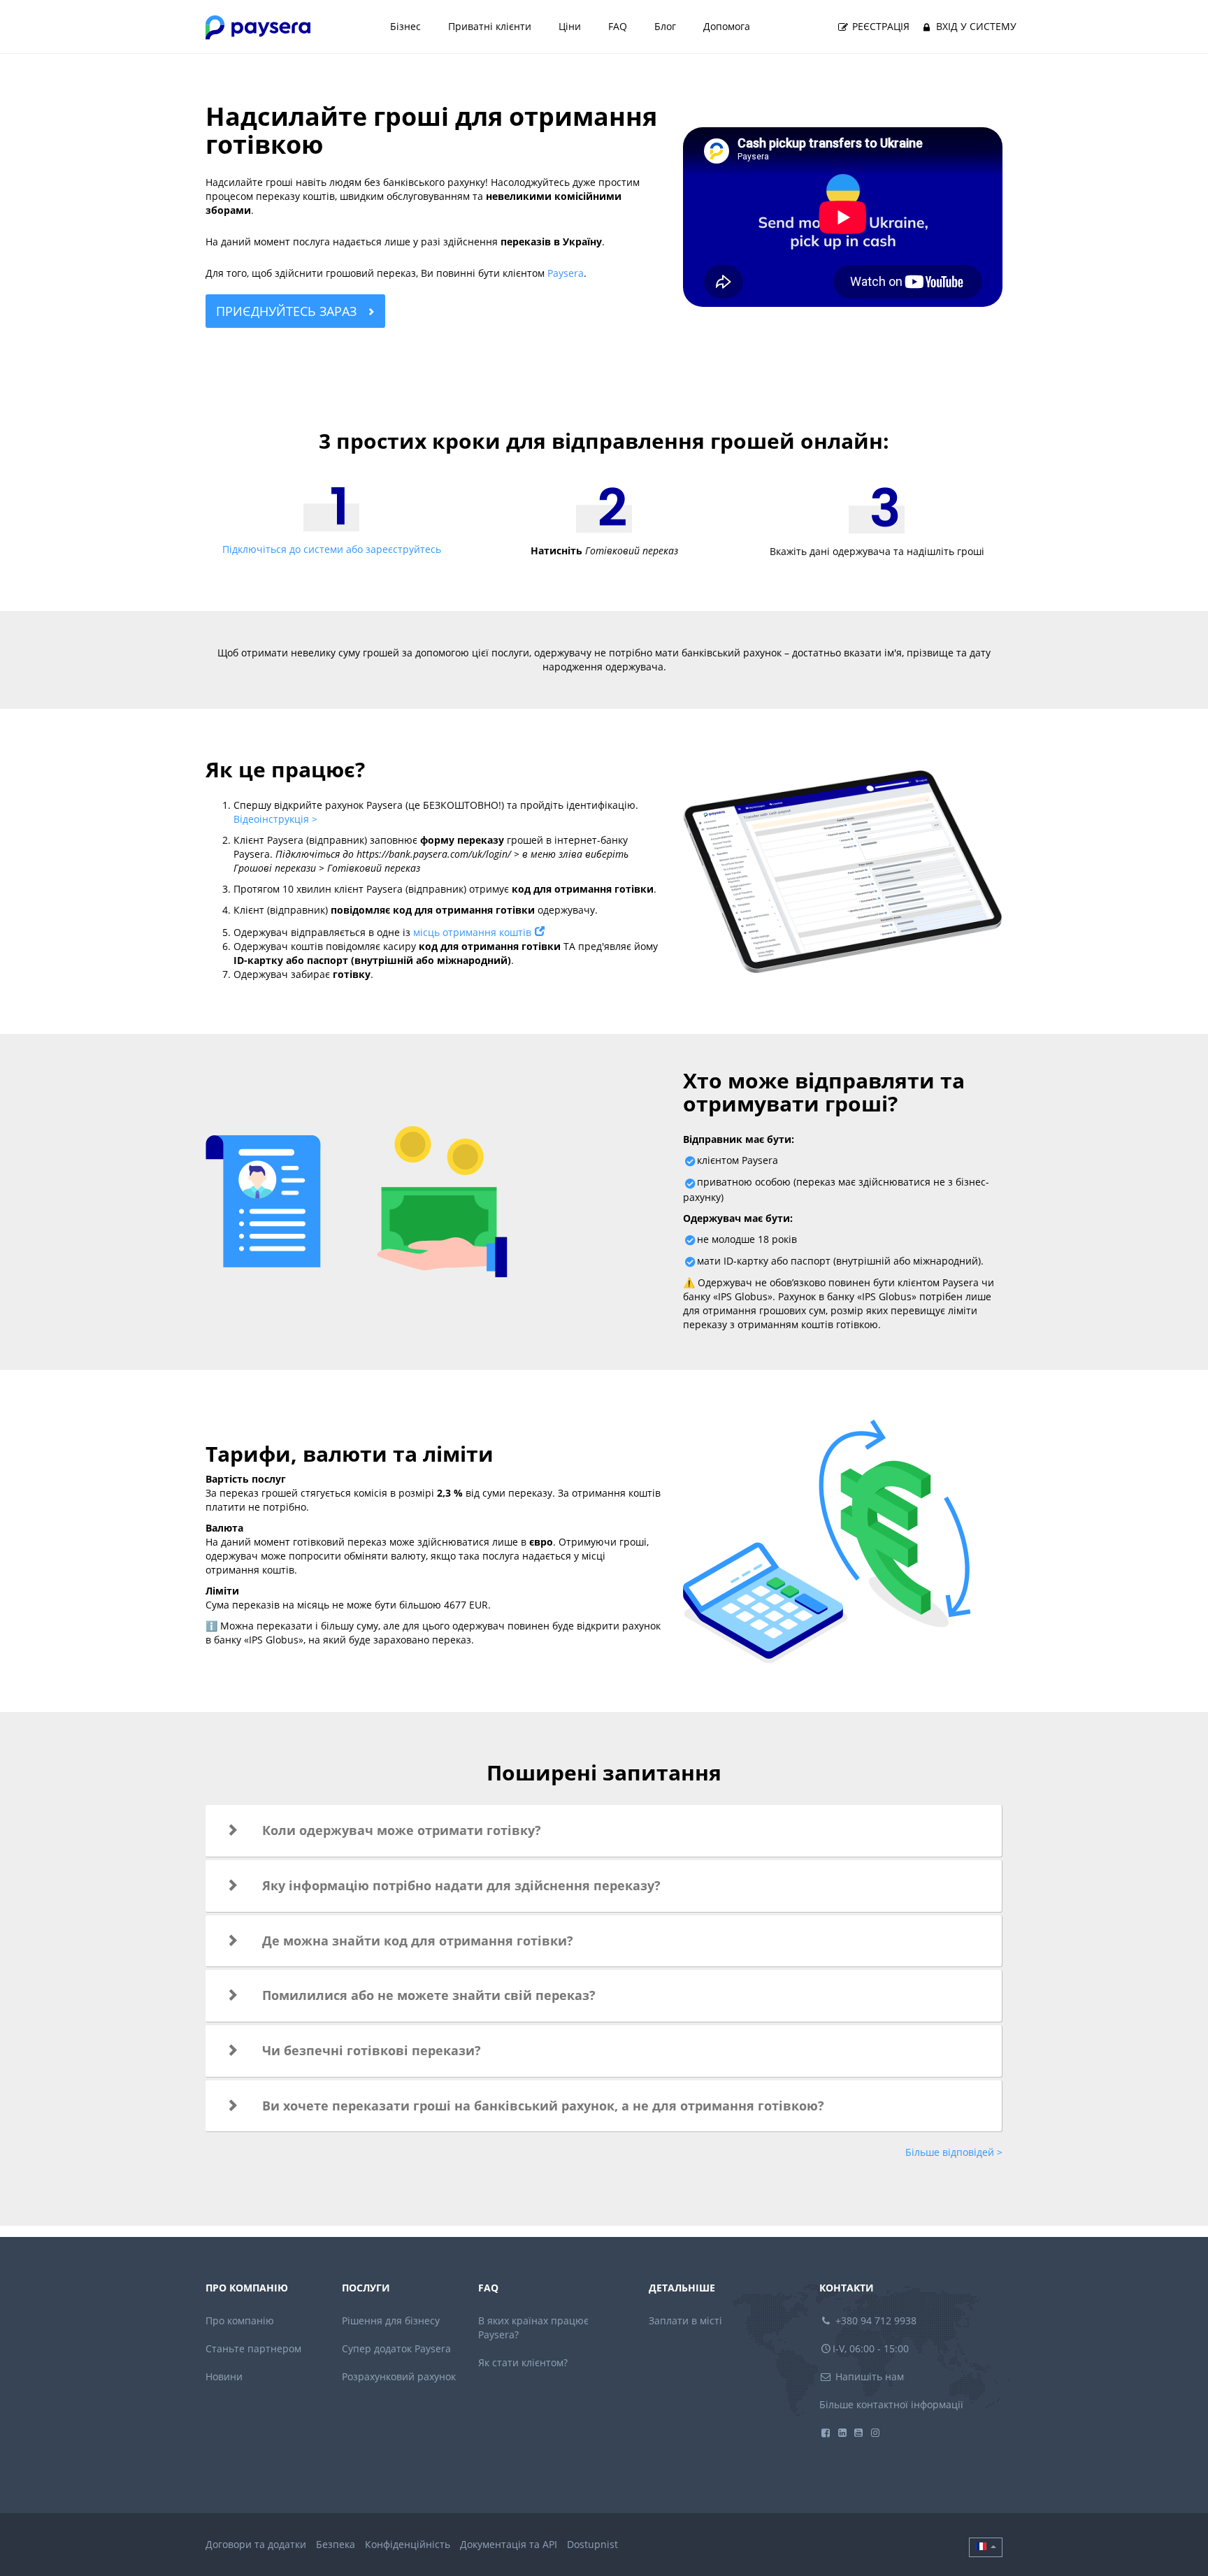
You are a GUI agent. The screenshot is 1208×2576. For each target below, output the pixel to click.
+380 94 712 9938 (875, 2320)
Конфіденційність (408, 2544)
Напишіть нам (868, 2376)
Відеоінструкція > (275, 819)
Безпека (336, 2544)
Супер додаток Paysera (396, 2348)
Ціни (570, 26)
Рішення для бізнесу (391, 2320)
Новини (224, 2376)
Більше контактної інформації (891, 2404)
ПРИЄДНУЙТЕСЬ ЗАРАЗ (288, 311)
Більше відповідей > (954, 2152)
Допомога (727, 26)
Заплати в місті (685, 2320)
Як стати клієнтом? (523, 2362)
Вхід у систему (975, 26)
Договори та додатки (256, 2544)
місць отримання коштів (472, 932)
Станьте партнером (253, 2348)
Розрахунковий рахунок (399, 2376)
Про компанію (240, 2320)
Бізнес (405, 26)
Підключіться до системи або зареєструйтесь (332, 549)
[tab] (604, 1831)
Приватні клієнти (490, 26)
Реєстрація (879, 26)
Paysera (566, 273)
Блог (665, 26)
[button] (604, 1831)
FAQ (618, 26)
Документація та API (509, 2544)
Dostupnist (592, 2544)
